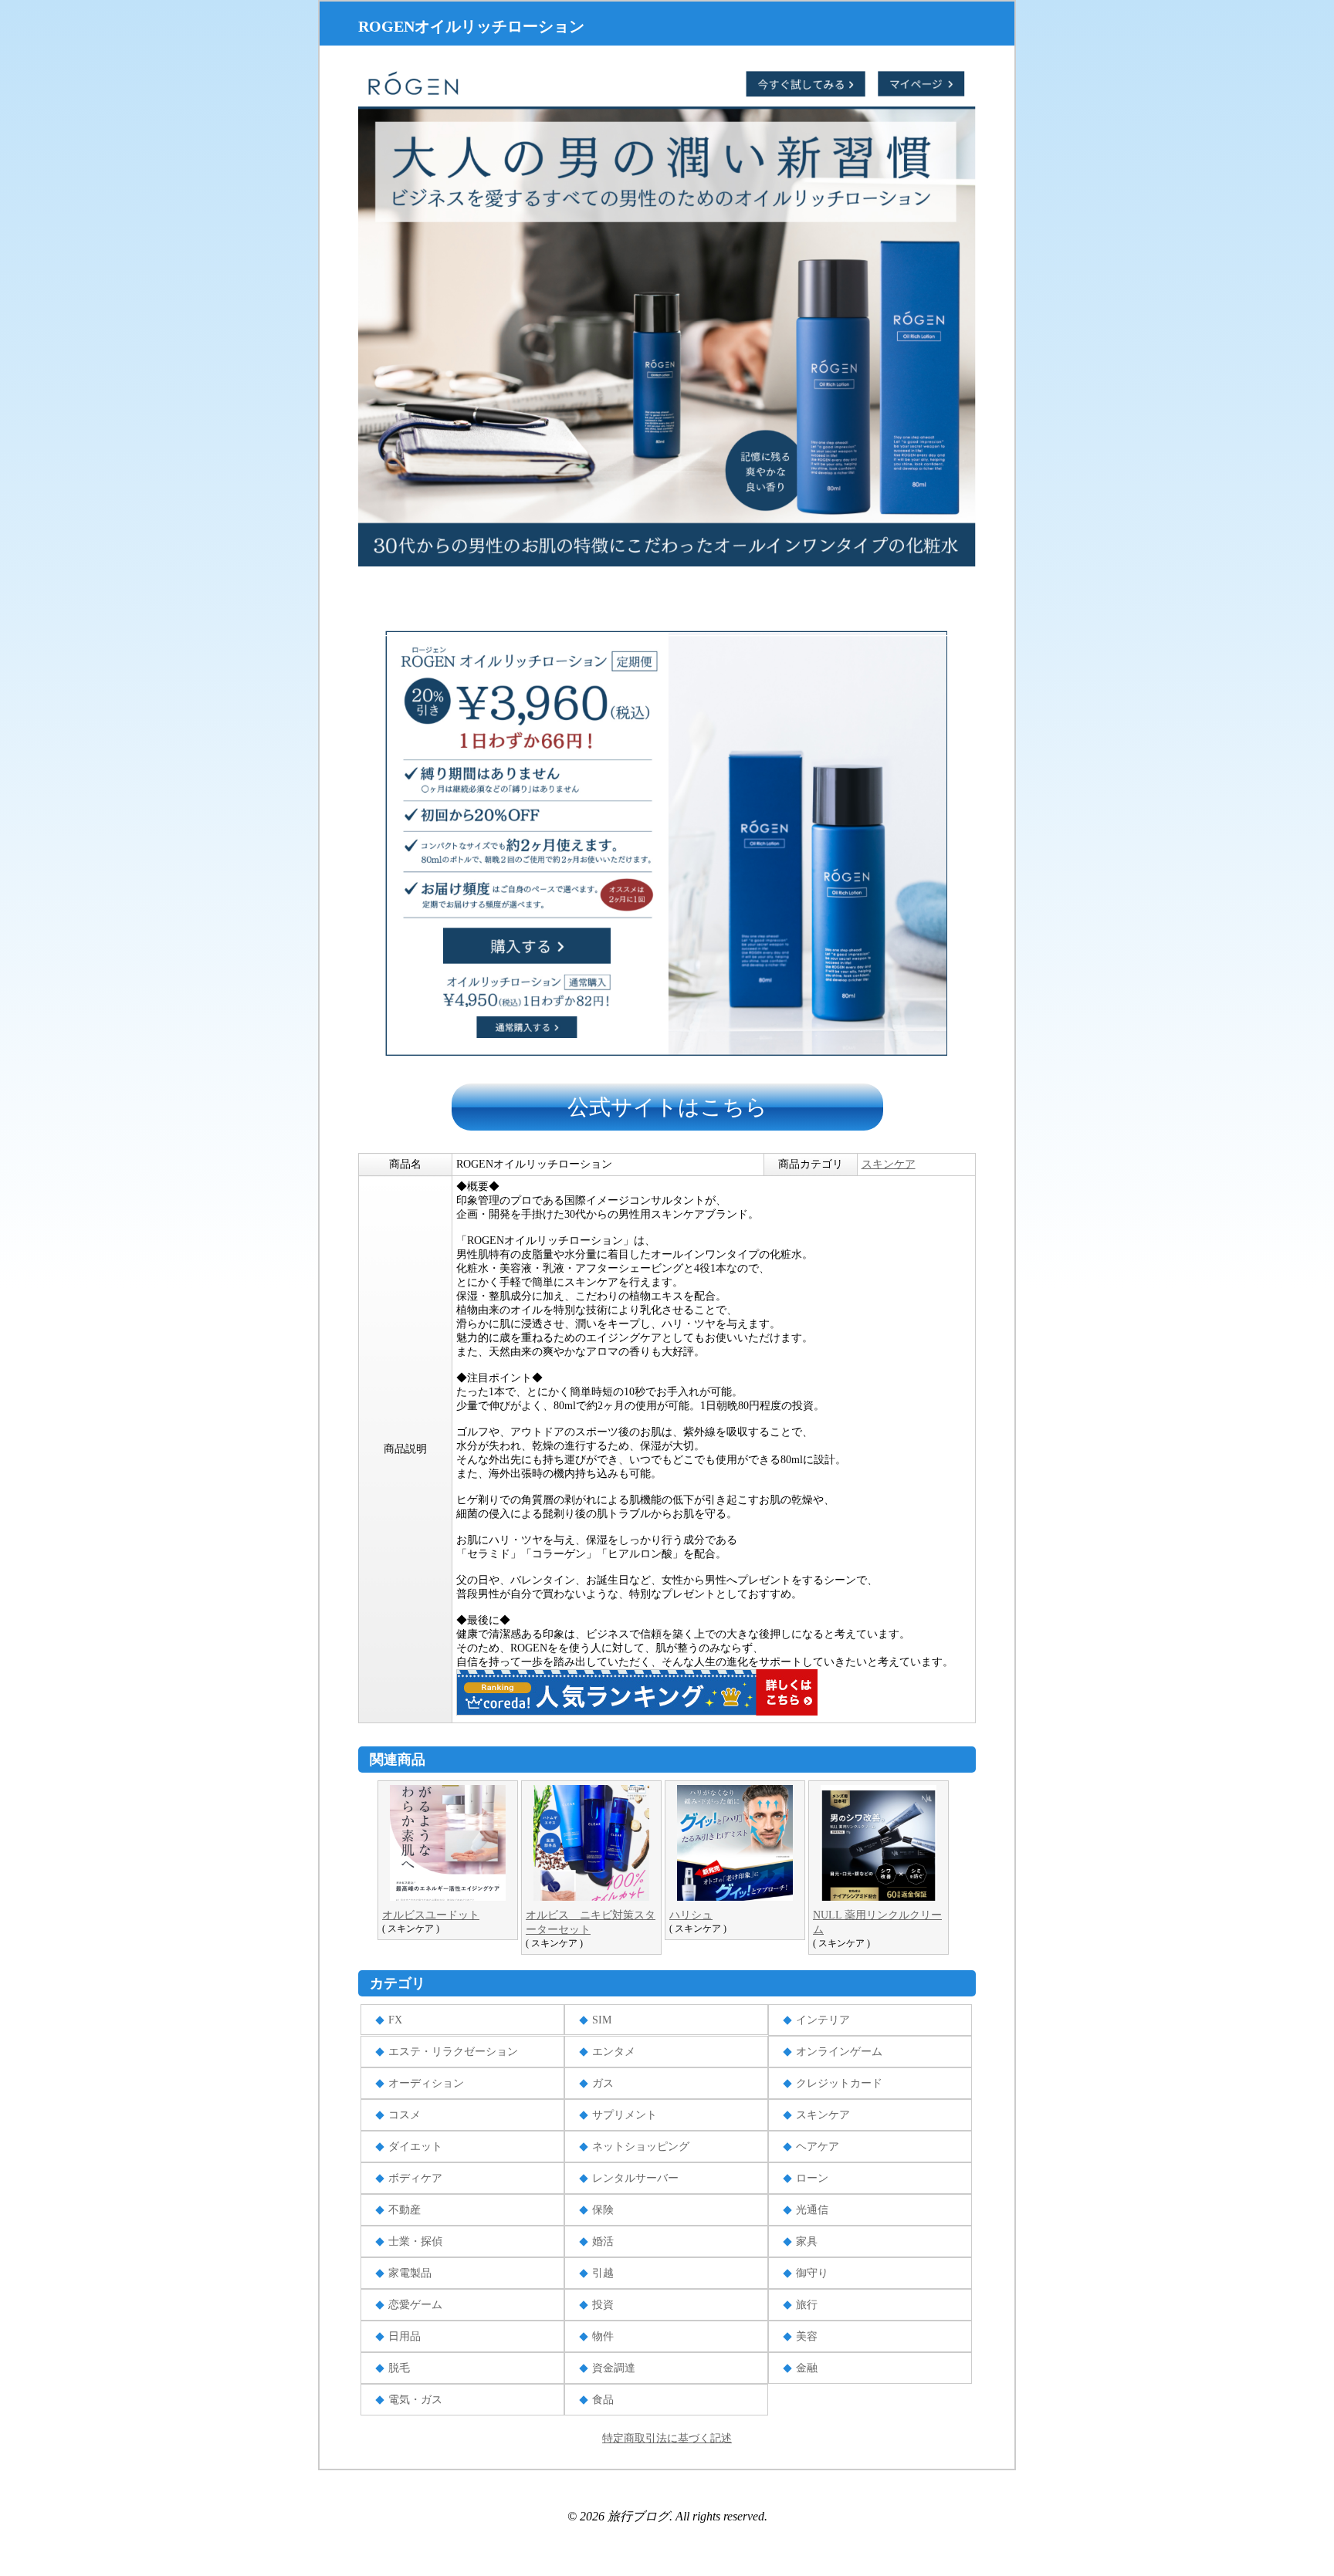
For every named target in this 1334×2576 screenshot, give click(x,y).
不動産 (405, 2210)
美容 (807, 2336)
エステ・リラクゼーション (453, 2052)
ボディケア (415, 2178)
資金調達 (614, 2368)
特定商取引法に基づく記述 (667, 2438)
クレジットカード (839, 2083)
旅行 (807, 2305)
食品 (603, 2400)
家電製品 (410, 2273)
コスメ (405, 2115)
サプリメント (625, 2115)
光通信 (812, 2210)
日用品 (405, 2336)
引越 (603, 2273)
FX (395, 2020)
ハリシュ (691, 1915)
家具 (807, 2241)
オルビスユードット (431, 1915)
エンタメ (614, 2052)
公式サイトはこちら (667, 1107)
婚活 (603, 2241)
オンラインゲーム (839, 2052)
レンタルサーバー (635, 2178)
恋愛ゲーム (415, 2305)
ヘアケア (818, 2147)
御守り (812, 2273)
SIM (602, 2020)
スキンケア (889, 1164)
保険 (603, 2210)
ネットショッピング (641, 2147)
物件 (603, 2336)
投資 (603, 2305)
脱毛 (399, 2368)
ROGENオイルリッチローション (471, 26)
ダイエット (415, 2147)
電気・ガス (415, 2400)
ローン (812, 2178)
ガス (603, 2083)
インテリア (823, 2020)
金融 (807, 2368)
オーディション (426, 2083)
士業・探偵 (415, 2241)
